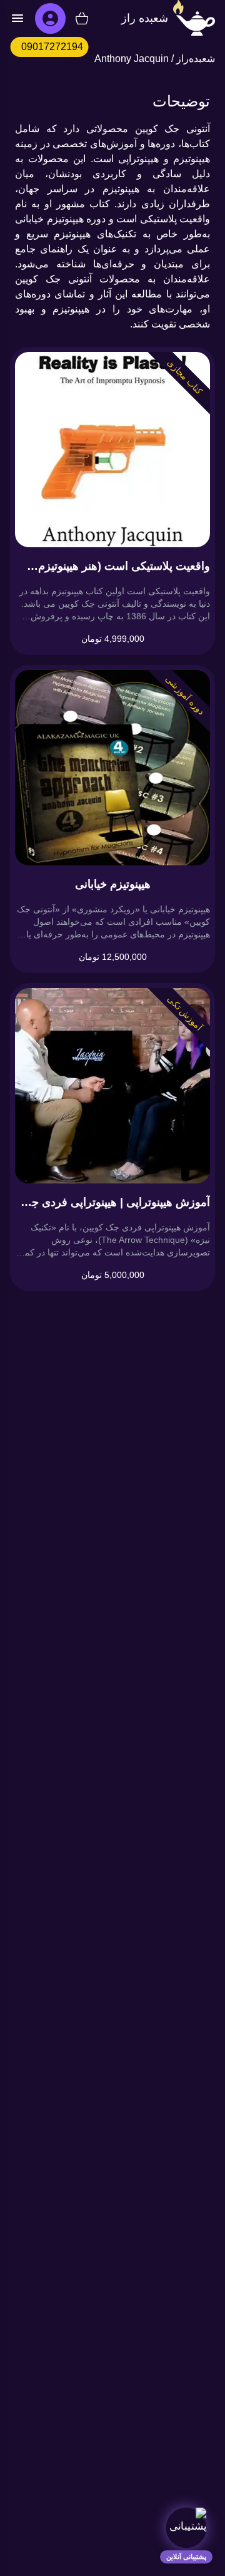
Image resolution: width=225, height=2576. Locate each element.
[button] (186, 2528)
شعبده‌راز (196, 59)
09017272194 (52, 47)
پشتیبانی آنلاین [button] (186, 2557)
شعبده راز (145, 18)
